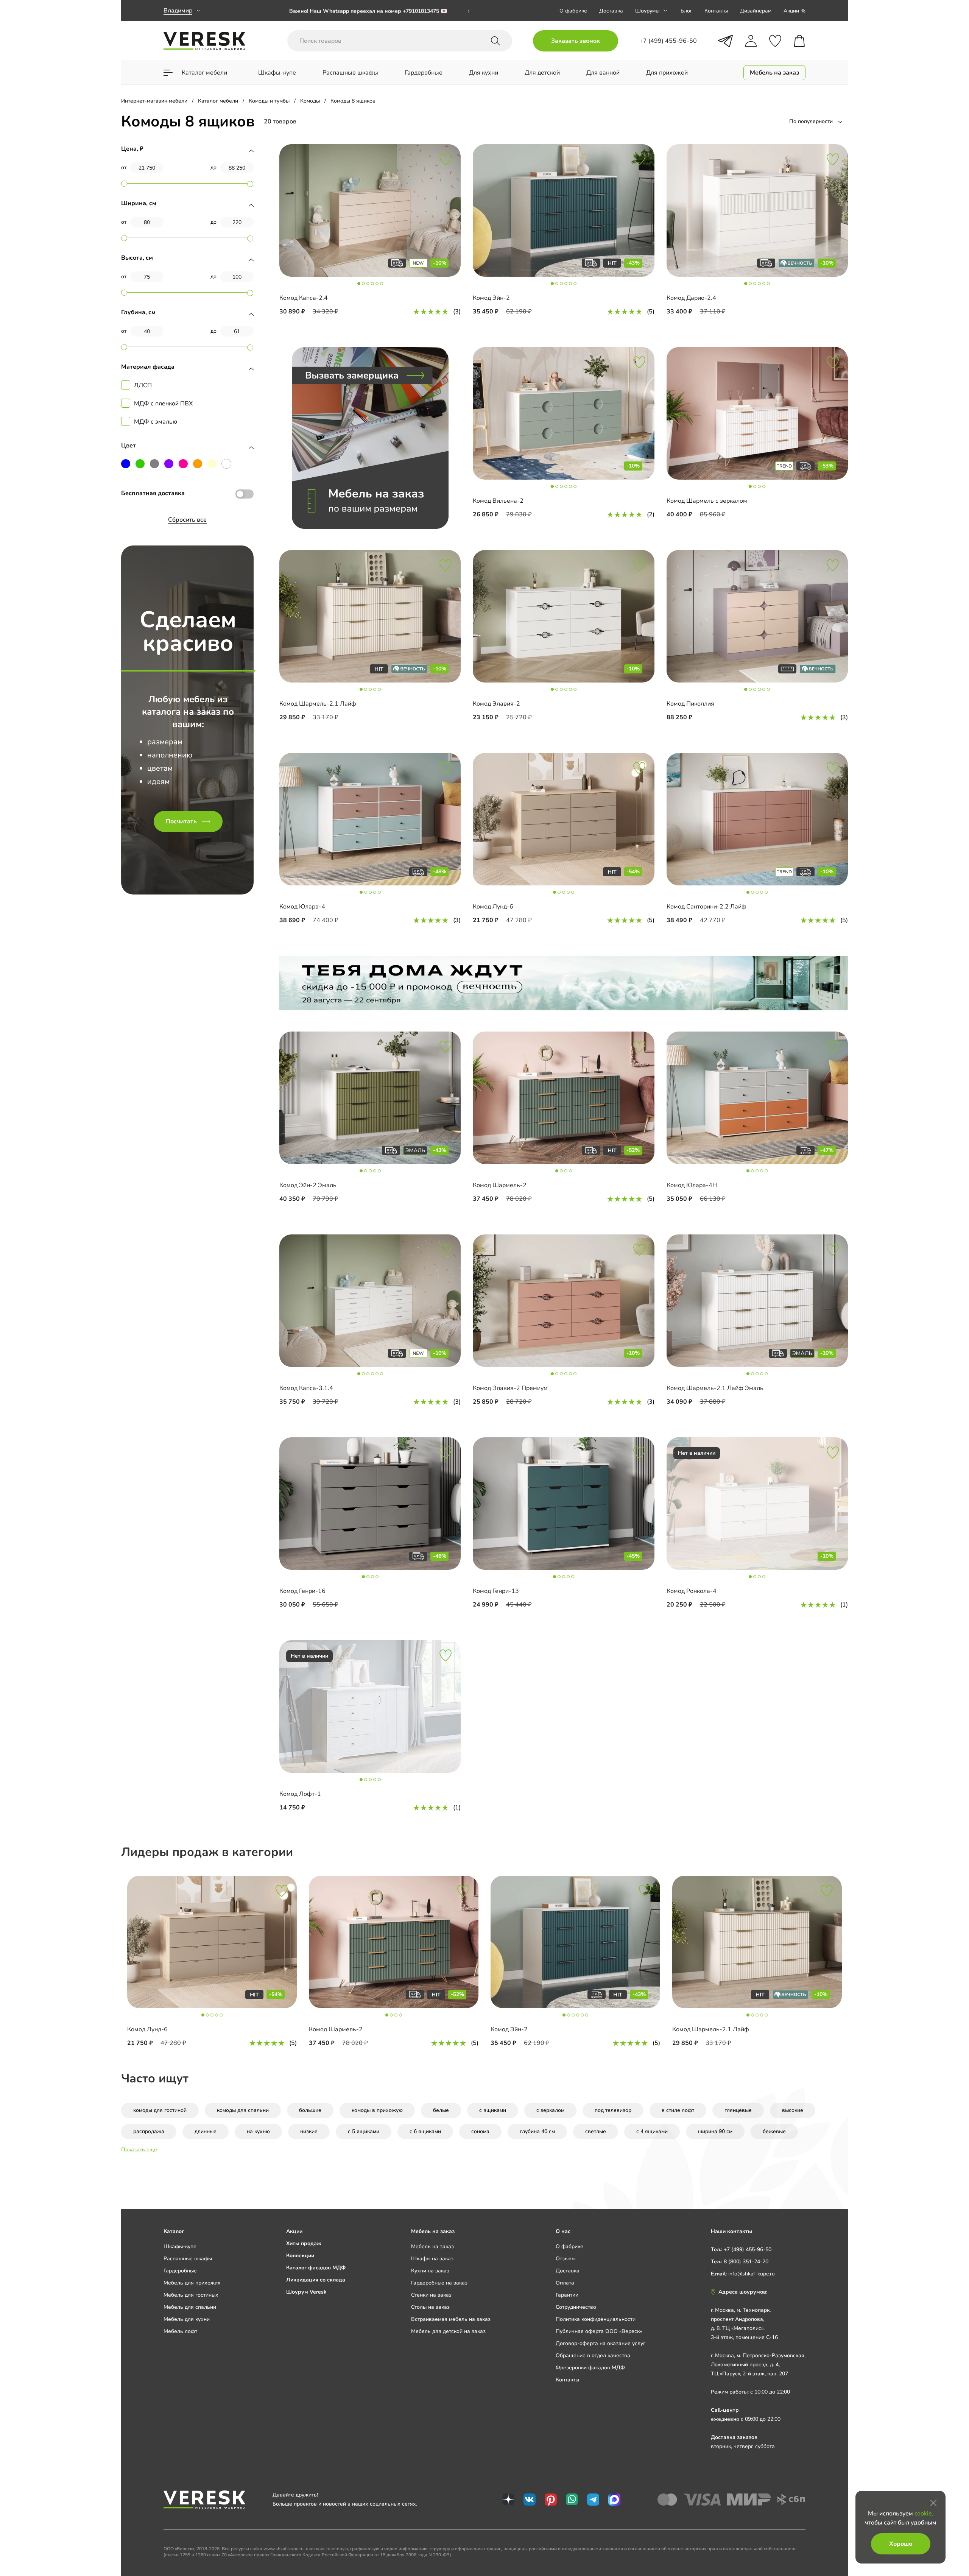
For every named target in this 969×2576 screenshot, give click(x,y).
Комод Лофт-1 (300, 1794)
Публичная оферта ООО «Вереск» (599, 2331)
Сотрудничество (576, 2307)
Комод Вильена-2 (498, 501)
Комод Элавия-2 (496, 704)
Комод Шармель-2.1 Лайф (318, 704)
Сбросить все (187, 520)
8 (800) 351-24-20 (746, 2262)
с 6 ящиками (425, 2131)
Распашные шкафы (188, 2259)
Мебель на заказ (432, 2246)
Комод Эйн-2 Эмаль (308, 1185)
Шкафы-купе (180, 2246)
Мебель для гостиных (191, 2295)
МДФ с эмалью (156, 422)
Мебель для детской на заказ (448, 2331)
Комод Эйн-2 (491, 298)
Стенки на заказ (431, 2295)
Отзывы (566, 2259)
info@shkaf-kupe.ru (752, 2274)
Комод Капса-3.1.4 (306, 1388)
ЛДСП (143, 385)
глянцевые (738, 2110)
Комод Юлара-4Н (692, 1185)
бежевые (774, 2131)
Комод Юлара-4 (302, 907)
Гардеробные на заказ (439, 2283)
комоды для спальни (243, 2110)
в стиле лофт (678, 2110)
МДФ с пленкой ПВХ (163, 404)
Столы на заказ (430, 2307)
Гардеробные (180, 2271)
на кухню (258, 2131)
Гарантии (567, 2295)
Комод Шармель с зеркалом (707, 501)
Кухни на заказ (430, 2271)
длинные (206, 2131)
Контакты (716, 11)
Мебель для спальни (190, 2307)
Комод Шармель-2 (500, 1185)
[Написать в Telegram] (725, 41)
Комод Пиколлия (690, 704)
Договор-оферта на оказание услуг (601, 2343)
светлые (596, 2131)
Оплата (565, 2283)
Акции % (795, 11)
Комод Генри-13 (496, 1591)
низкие (309, 2131)
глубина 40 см (537, 2131)
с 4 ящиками (652, 2131)
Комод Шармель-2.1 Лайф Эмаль (715, 1388)
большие (310, 2110)
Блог (686, 11)
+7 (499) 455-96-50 (748, 2250)
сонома (480, 2131)
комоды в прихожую (377, 2110)
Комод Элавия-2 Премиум (510, 1388)
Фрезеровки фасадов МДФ (590, 2368)
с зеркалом (550, 2110)
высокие (793, 2110)
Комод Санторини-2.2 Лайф (706, 907)
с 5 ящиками (364, 2131)
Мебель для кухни (187, 2319)
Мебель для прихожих (192, 2283)
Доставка (611, 11)
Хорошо (901, 2544)
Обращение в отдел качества (593, 2355)
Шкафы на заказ (432, 2259)
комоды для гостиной (160, 2110)
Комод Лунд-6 (493, 907)
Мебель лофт (180, 2331)
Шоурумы (647, 11)
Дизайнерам (756, 11)
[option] (380, 11)
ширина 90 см (715, 2131)
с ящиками (493, 2110)
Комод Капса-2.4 (304, 298)
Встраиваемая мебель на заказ (451, 2319)
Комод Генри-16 (302, 1591)
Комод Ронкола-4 (692, 1591)
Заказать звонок (576, 41)
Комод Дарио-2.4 (691, 298)
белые (441, 2110)
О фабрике (573, 11)
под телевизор (613, 2110)
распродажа (149, 2131)
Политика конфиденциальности (596, 2319)
